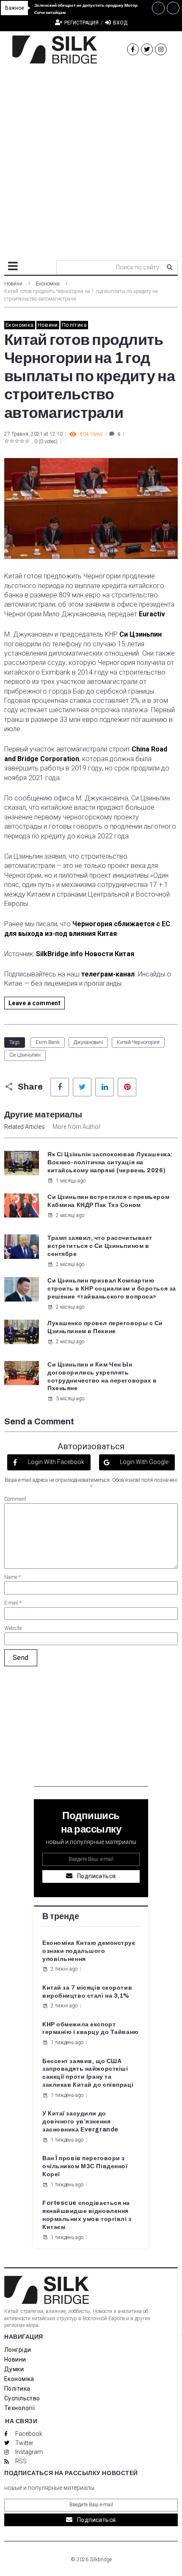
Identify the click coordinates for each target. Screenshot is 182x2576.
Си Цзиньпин (141, 634)
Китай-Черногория (138, 1042)
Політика (74, 325)
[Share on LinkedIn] (105, 1087)
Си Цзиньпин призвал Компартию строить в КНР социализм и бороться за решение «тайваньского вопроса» (112, 1289)
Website (13, 1628)
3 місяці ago (70, 1399)
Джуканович (88, 1042)
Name (12, 1577)
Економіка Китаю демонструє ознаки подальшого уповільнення (89, 1951)
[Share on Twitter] (82, 1087)
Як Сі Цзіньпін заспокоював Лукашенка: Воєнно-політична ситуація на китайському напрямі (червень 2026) (110, 1162)
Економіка (48, 284)
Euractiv (152, 614)
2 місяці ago (70, 1215)
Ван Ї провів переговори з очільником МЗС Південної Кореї (85, 2166)
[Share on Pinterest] (127, 1087)
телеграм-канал (108, 974)
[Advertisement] (91, 159)
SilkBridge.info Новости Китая (85, 954)
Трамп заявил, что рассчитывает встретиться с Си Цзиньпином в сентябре (100, 1246)
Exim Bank (48, 1042)
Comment (15, 1499)
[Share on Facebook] (60, 1087)
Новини (13, 284)
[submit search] (170, 267)
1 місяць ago (71, 1181)
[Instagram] (161, 49)
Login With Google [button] (143, 1462)
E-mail (13, 1603)
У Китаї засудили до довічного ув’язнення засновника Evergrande (80, 2122)
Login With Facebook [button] (55, 1462)
